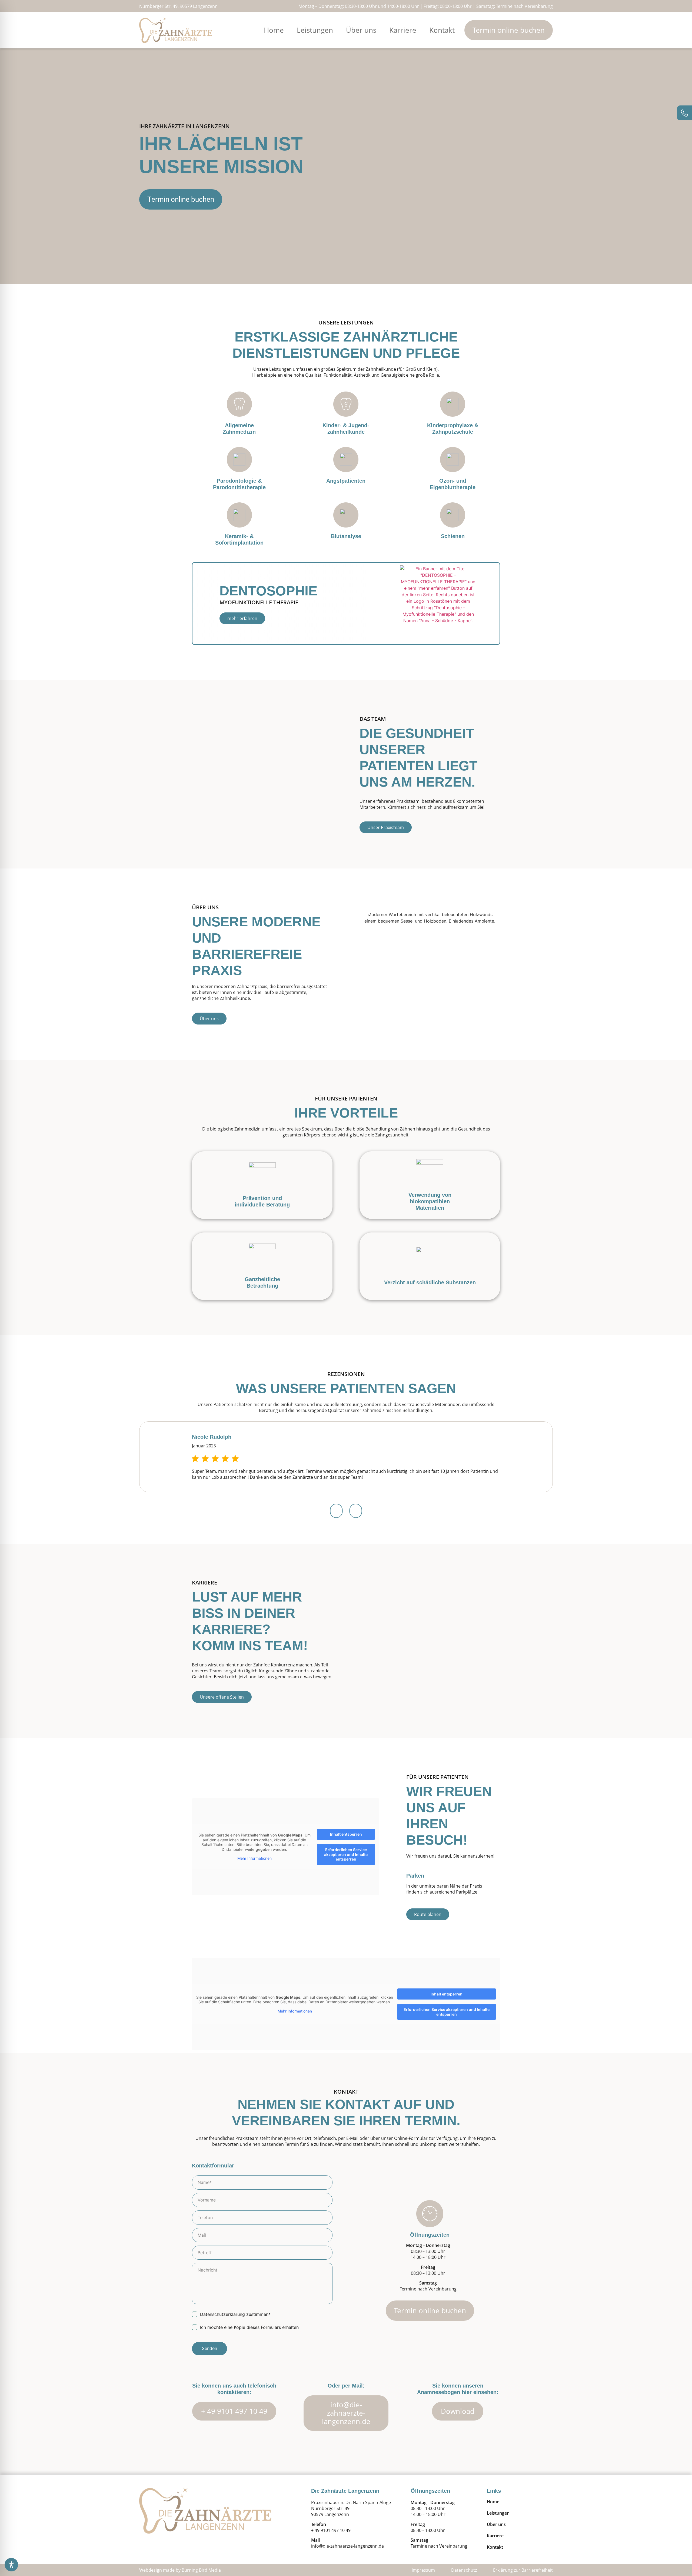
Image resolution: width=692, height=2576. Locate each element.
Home (274, 30)
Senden (209, 2348)
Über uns (361, 30)
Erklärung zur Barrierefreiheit (523, 2570)
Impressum (423, 2570)
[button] (336, 1511)
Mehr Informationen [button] (254, 1858)
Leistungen (315, 30)
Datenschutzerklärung (222, 2314)
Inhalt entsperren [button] (346, 1834)
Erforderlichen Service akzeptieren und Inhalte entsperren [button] (346, 1854)
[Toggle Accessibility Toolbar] (11, 2565)
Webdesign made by (180, 2570)
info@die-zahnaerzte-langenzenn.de (347, 2546)
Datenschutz (464, 2570)
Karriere (403, 30)
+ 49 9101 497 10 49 (331, 2530)
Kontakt (442, 30)
